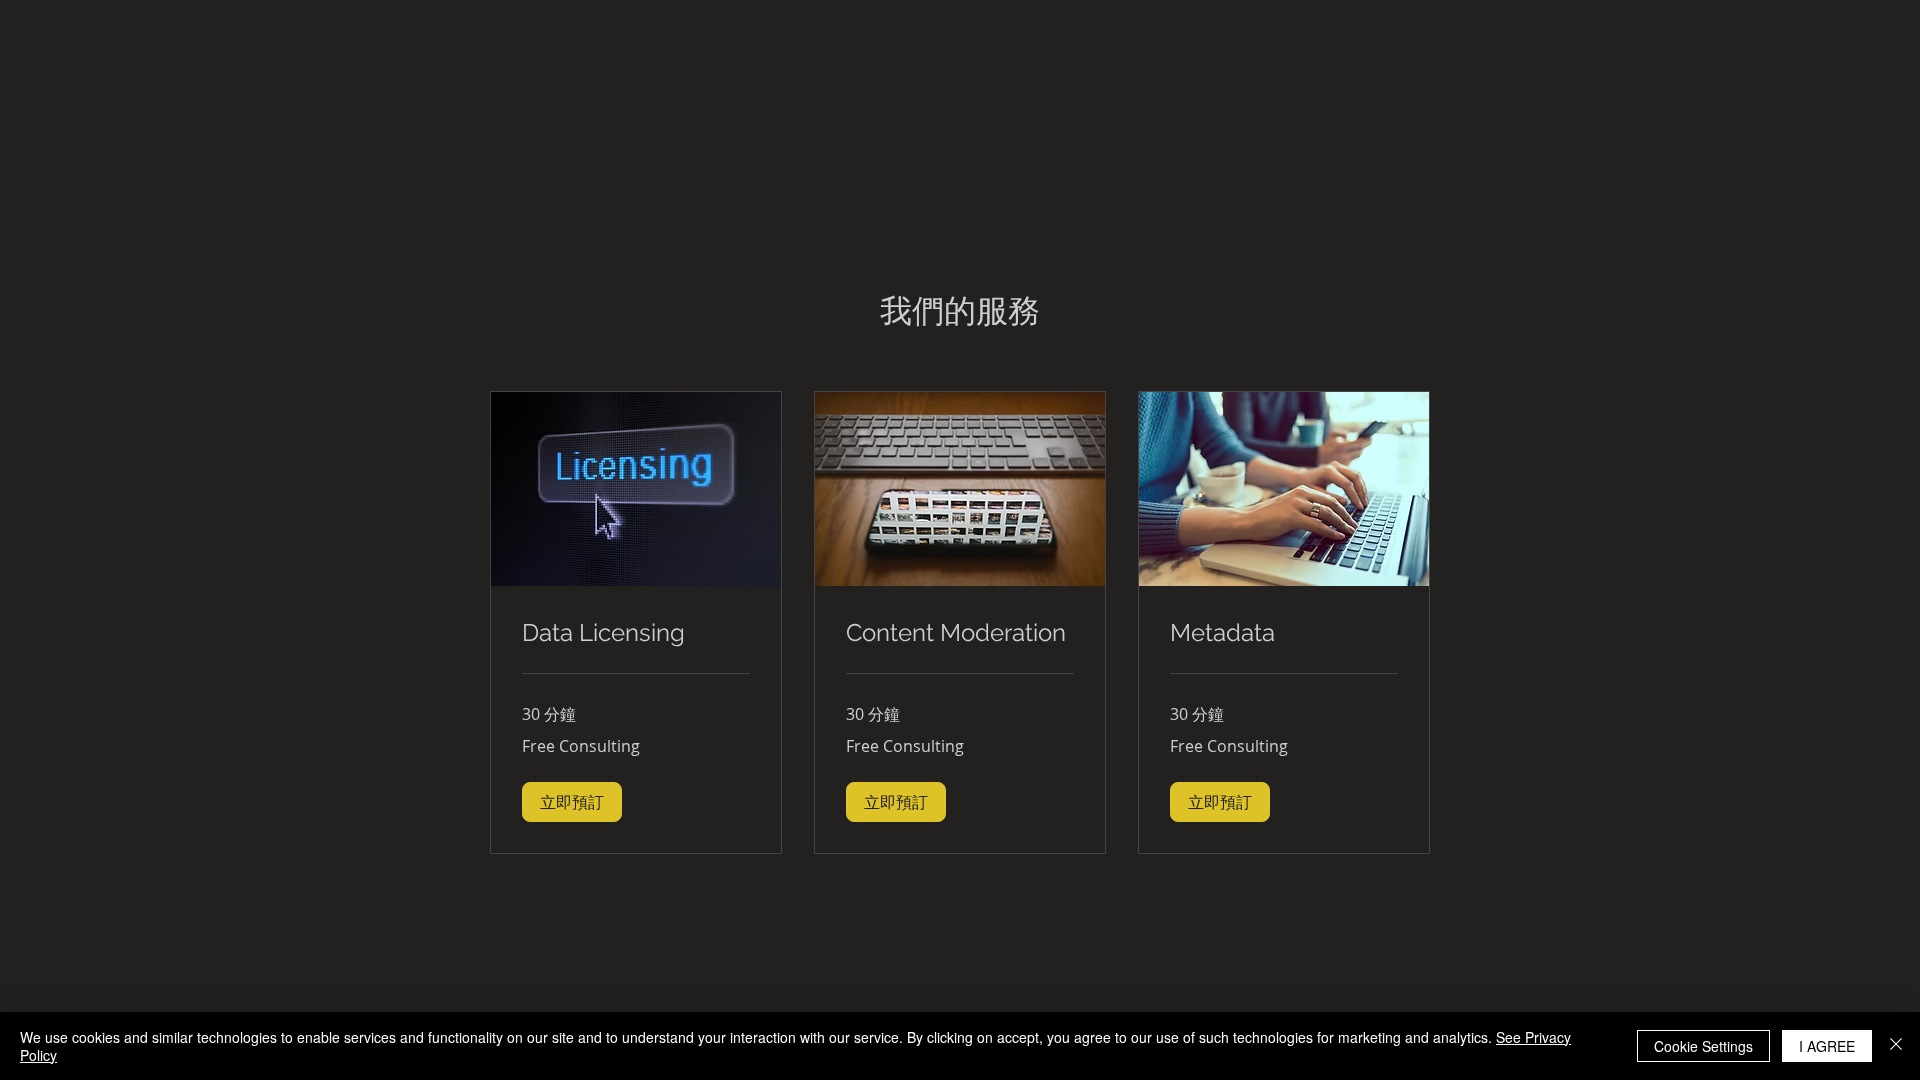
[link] (636, 633)
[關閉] (1896, 1046)
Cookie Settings (1703, 1046)
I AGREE (1827, 1046)
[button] (572, 802)
